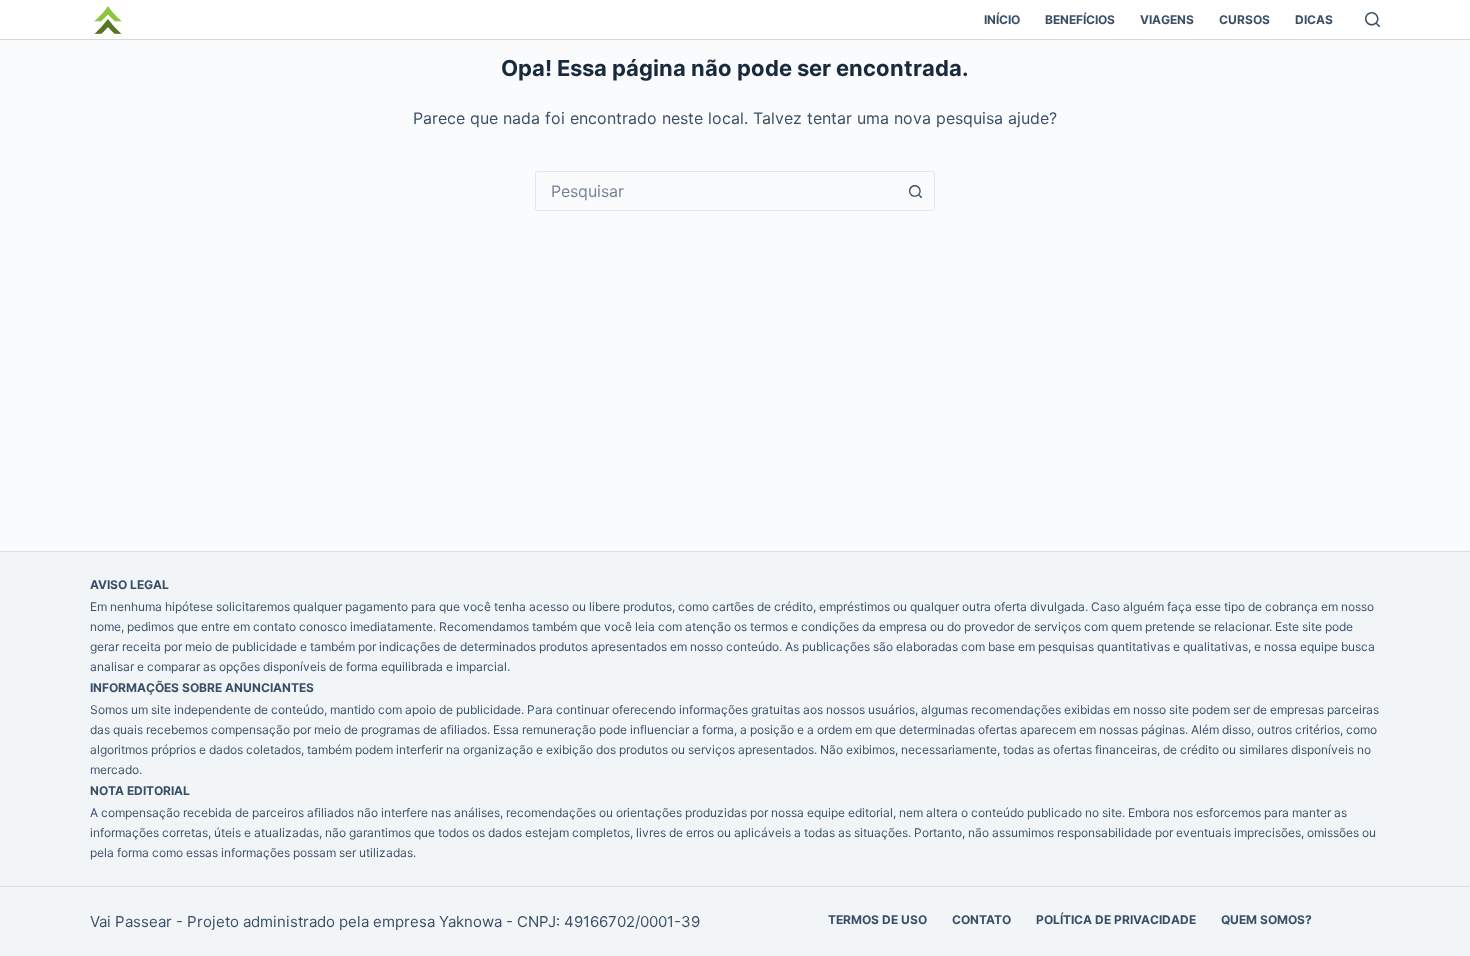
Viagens (1167, 19)
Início (1002, 19)
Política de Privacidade (1116, 919)
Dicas (1314, 19)
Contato (981, 919)
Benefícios (1080, 19)
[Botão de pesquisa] (915, 191)
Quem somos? (1266, 919)
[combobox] (716, 191)
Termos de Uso (877, 919)
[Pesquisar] (1372, 19)
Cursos (1244, 19)
